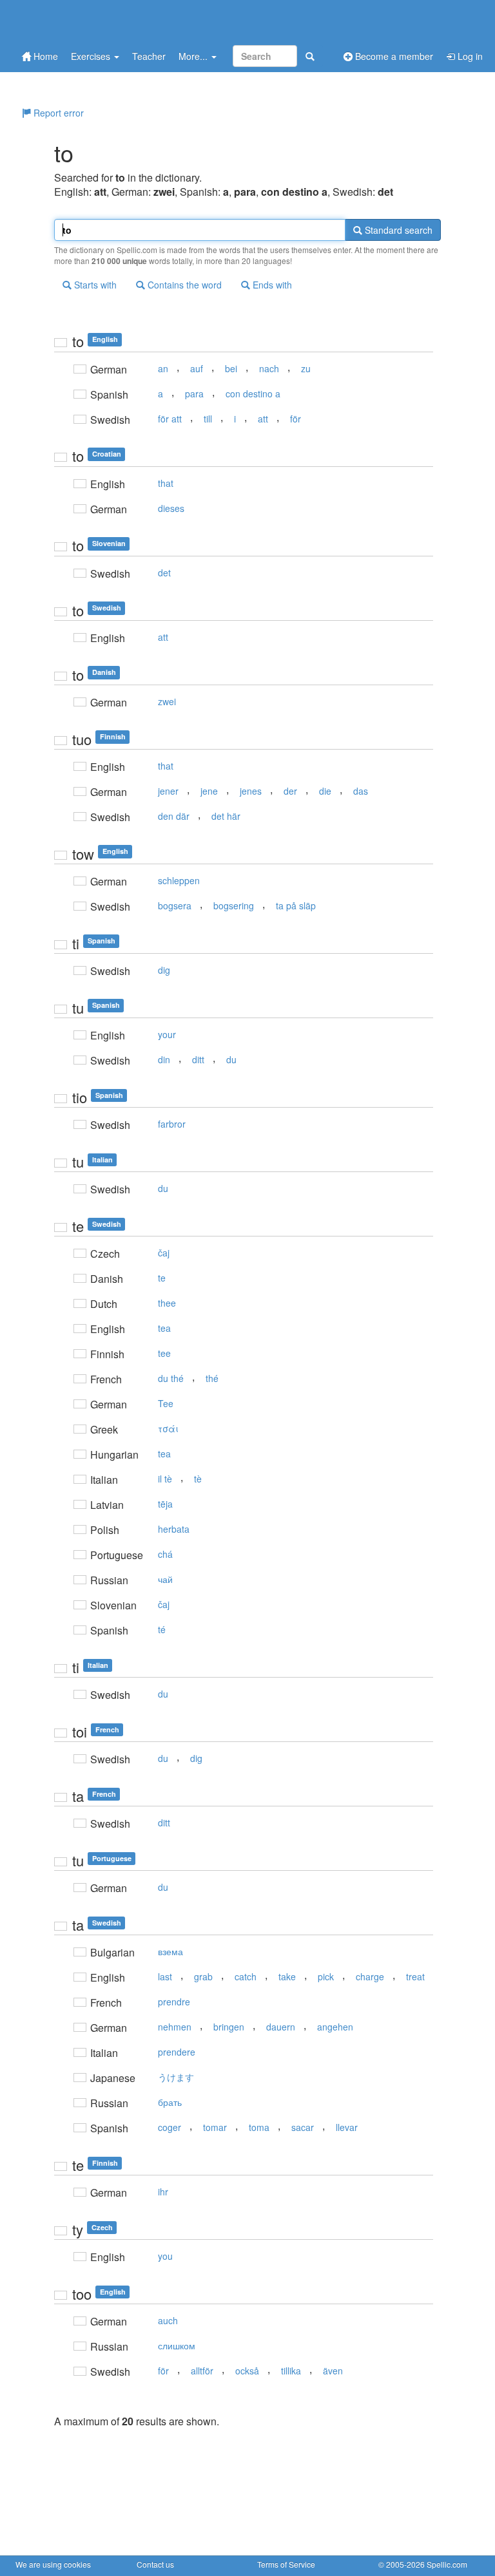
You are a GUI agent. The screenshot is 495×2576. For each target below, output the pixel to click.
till (208, 419)
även (333, 2371)
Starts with (94, 285)
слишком (177, 2345)
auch (168, 2320)
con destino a (253, 393)
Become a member (393, 56)
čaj (164, 1253)
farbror (172, 1124)
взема (170, 1951)
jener (168, 791)
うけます (176, 2077)
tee (164, 1353)
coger (170, 2127)
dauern (281, 2027)
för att (170, 419)
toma (259, 2127)
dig (164, 970)
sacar (303, 2127)
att (263, 419)
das (361, 791)
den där (174, 816)
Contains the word (183, 285)
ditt (198, 1059)
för (296, 419)
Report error (57, 113)
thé (212, 1378)
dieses (171, 508)
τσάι (168, 1428)
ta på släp (296, 905)
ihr (163, 2192)
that (166, 483)
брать (170, 2102)
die (325, 791)
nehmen (175, 2027)
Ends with (271, 285)
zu (306, 368)
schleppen (179, 880)
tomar (215, 2127)
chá (165, 1554)
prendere (177, 2052)
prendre (174, 2002)
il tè (165, 1479)
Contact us (155, 2564)
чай (165, 1579)
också (247, 2371)
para (194, 393)
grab (203, 1976)
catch (246, 1976)
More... (194, 56)
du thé (171, 1378)
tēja (165, 1504)
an (163, 368)
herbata (174, 1529)
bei (231, 368)
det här (226, 816)
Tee (166, 1403)
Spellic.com (447, 2564)
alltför (202, 2371)
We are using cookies (53, 2564)
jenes (251, 791)
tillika (291, 2371)
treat (415, 1976)
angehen (335, 2027)
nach (269, 368)
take (287, 1976)
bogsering (234, 905)
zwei (167, 701)
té (162, 1629)
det (164, 573)
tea (164, 1328)
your (167, 1034)
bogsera (175, 905)
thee (167, 1303)
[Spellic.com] (83, 21)
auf (197, 368)
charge (370, 1976)
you (165, 2256)
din (164, 1059)
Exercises (92, 56)
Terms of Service (286, 2564)
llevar (347, 2127)
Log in (469, 56)
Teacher (149, 56)
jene (209, 791)
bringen (229, 2027)
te (162, 1278)
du (231, 1059)
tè (198, 1479)
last (165, 1976)
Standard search (397, 230)
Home (44, 56)
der (290, 791)
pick (326, 1976)
